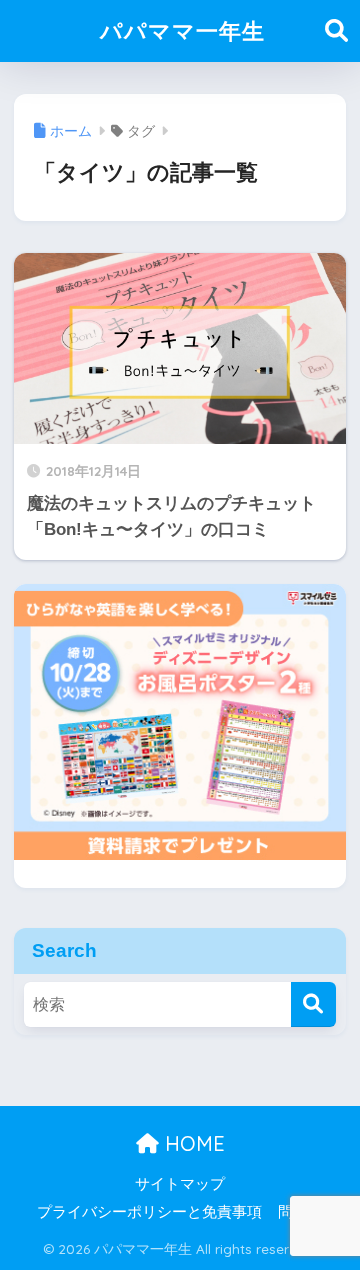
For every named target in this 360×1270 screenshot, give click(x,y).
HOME (192, 1143)
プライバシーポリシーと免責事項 (149, 1212)
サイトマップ (180, 1184)
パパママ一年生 (182, 30)
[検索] (313, 1004)
